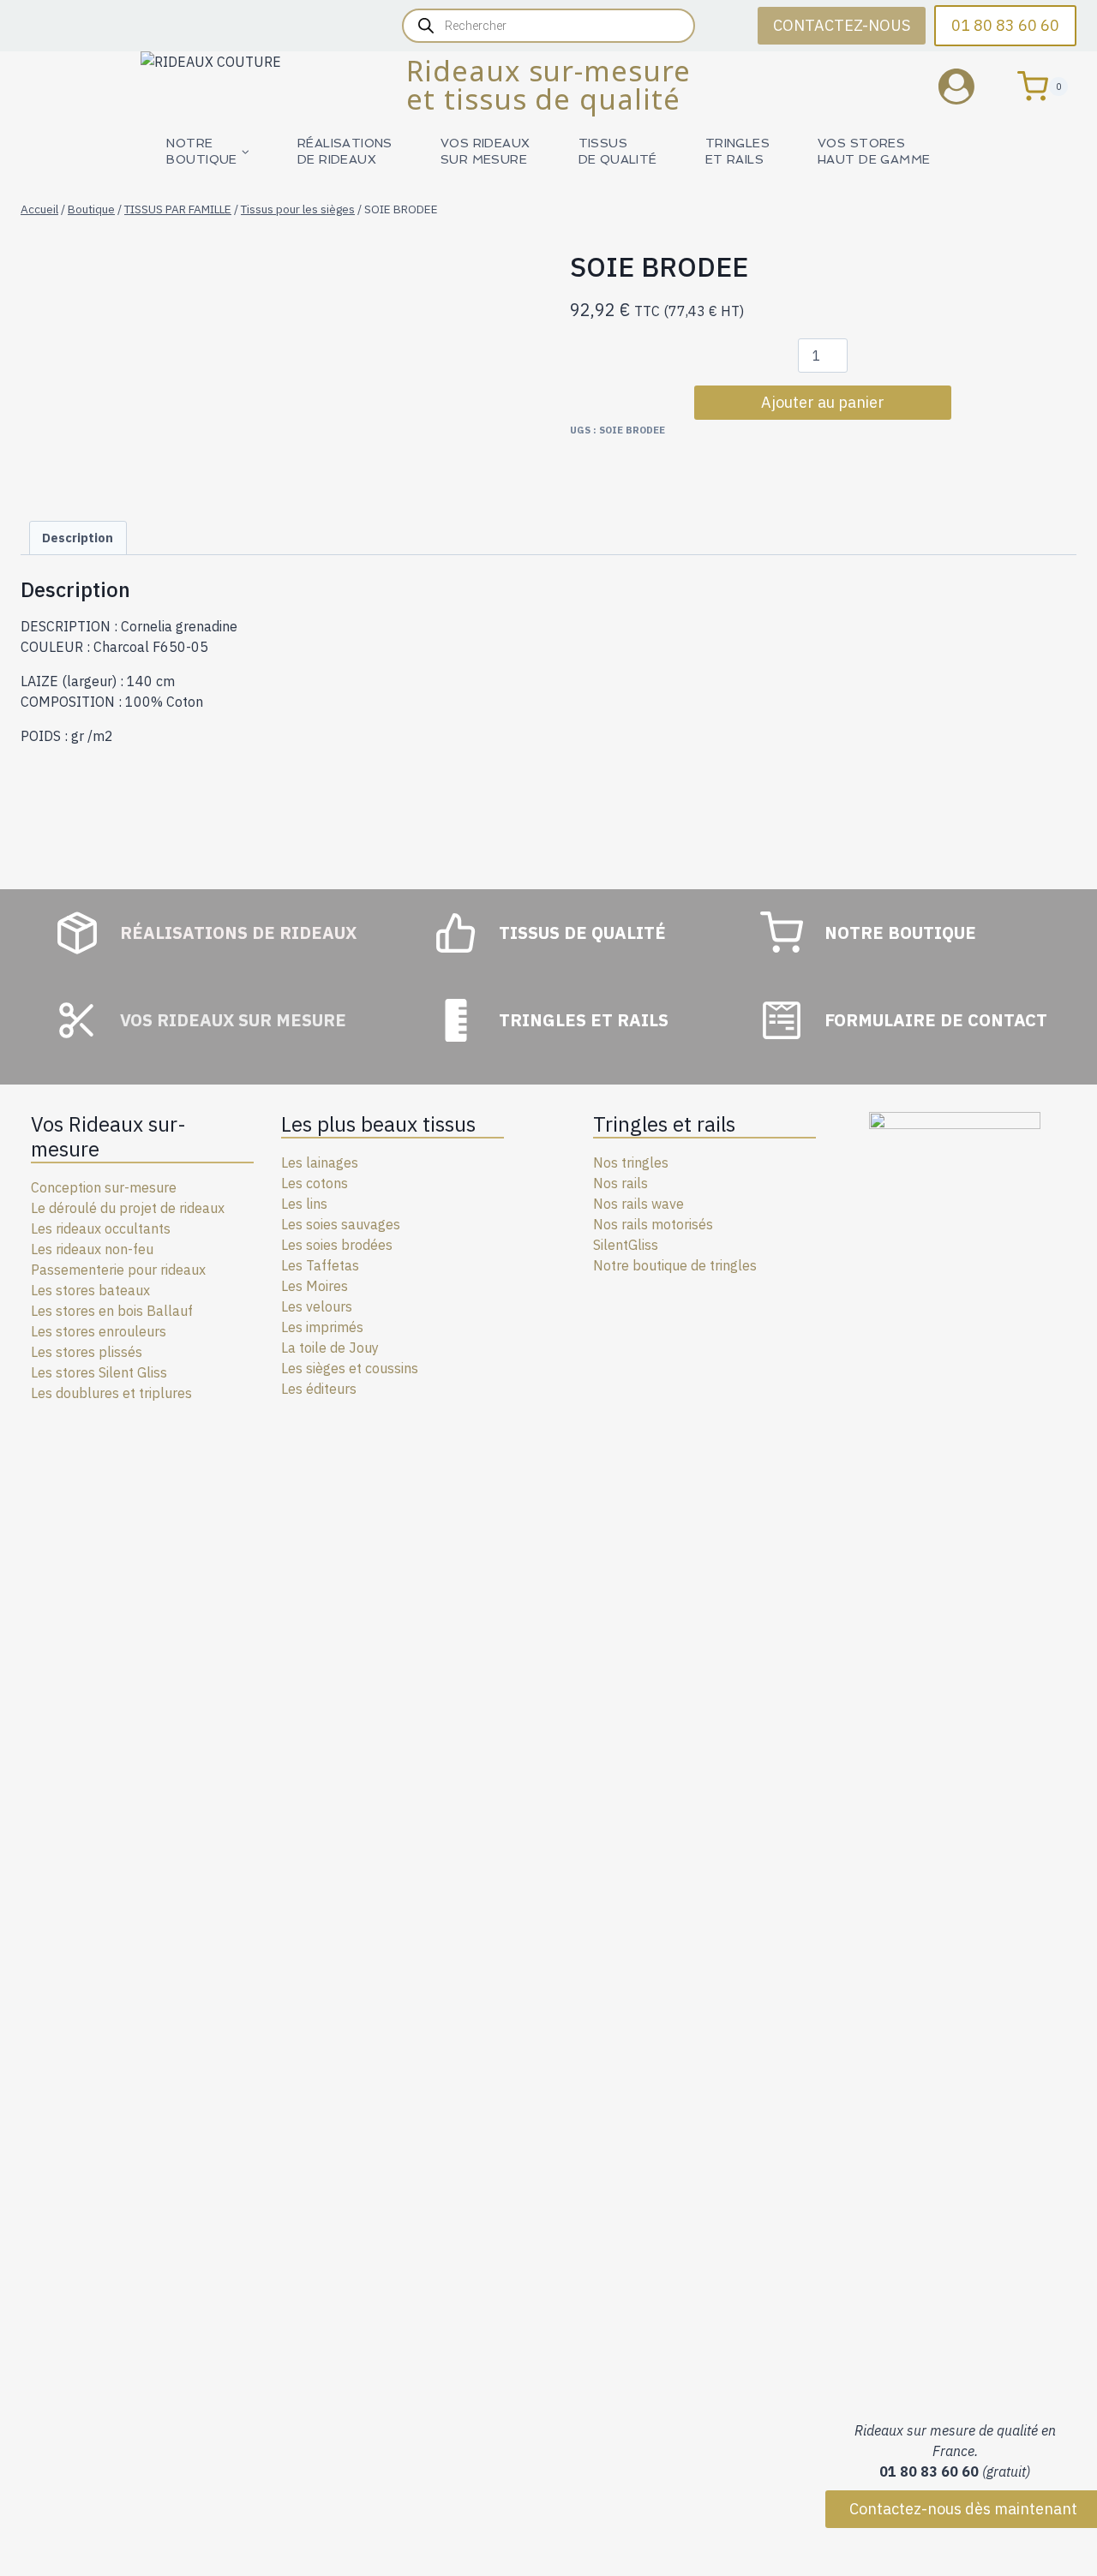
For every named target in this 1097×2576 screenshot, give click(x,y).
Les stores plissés (87, 1352)
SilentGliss (626, 1245)
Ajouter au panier (823, 402)
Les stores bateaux (90, 1290)
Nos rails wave (638, 1204)
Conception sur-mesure (104, 1187)
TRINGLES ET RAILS (737, 151)
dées (378, 1245)
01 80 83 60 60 (1005, 25)
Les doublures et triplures (111, 1393)
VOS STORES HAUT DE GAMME (874, 151)
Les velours (317, 1306)
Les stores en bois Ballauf (112, 1311)
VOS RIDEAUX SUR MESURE (486, 151)
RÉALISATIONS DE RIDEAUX (345, 151)
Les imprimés (322, 1327)
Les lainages (320, 1162)
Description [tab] (78, 538)
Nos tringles (631, 1162)
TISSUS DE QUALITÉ (618, 151)
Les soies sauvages (341, 1224)
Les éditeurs (319, 1389)
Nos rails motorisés (653, 1224)
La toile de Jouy (330, 1348)
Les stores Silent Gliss (99, 1372)
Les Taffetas (320, 1265)
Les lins (304, 1204)
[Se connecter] (969, 86)
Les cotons (315, 1183)
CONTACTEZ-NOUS (842, 25)
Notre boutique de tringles (675, 1265)
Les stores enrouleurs (99, 1331)
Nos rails (620, 1183)
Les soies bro (322, 1245)
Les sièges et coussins (350, 1368)
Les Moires (315, 1286)
